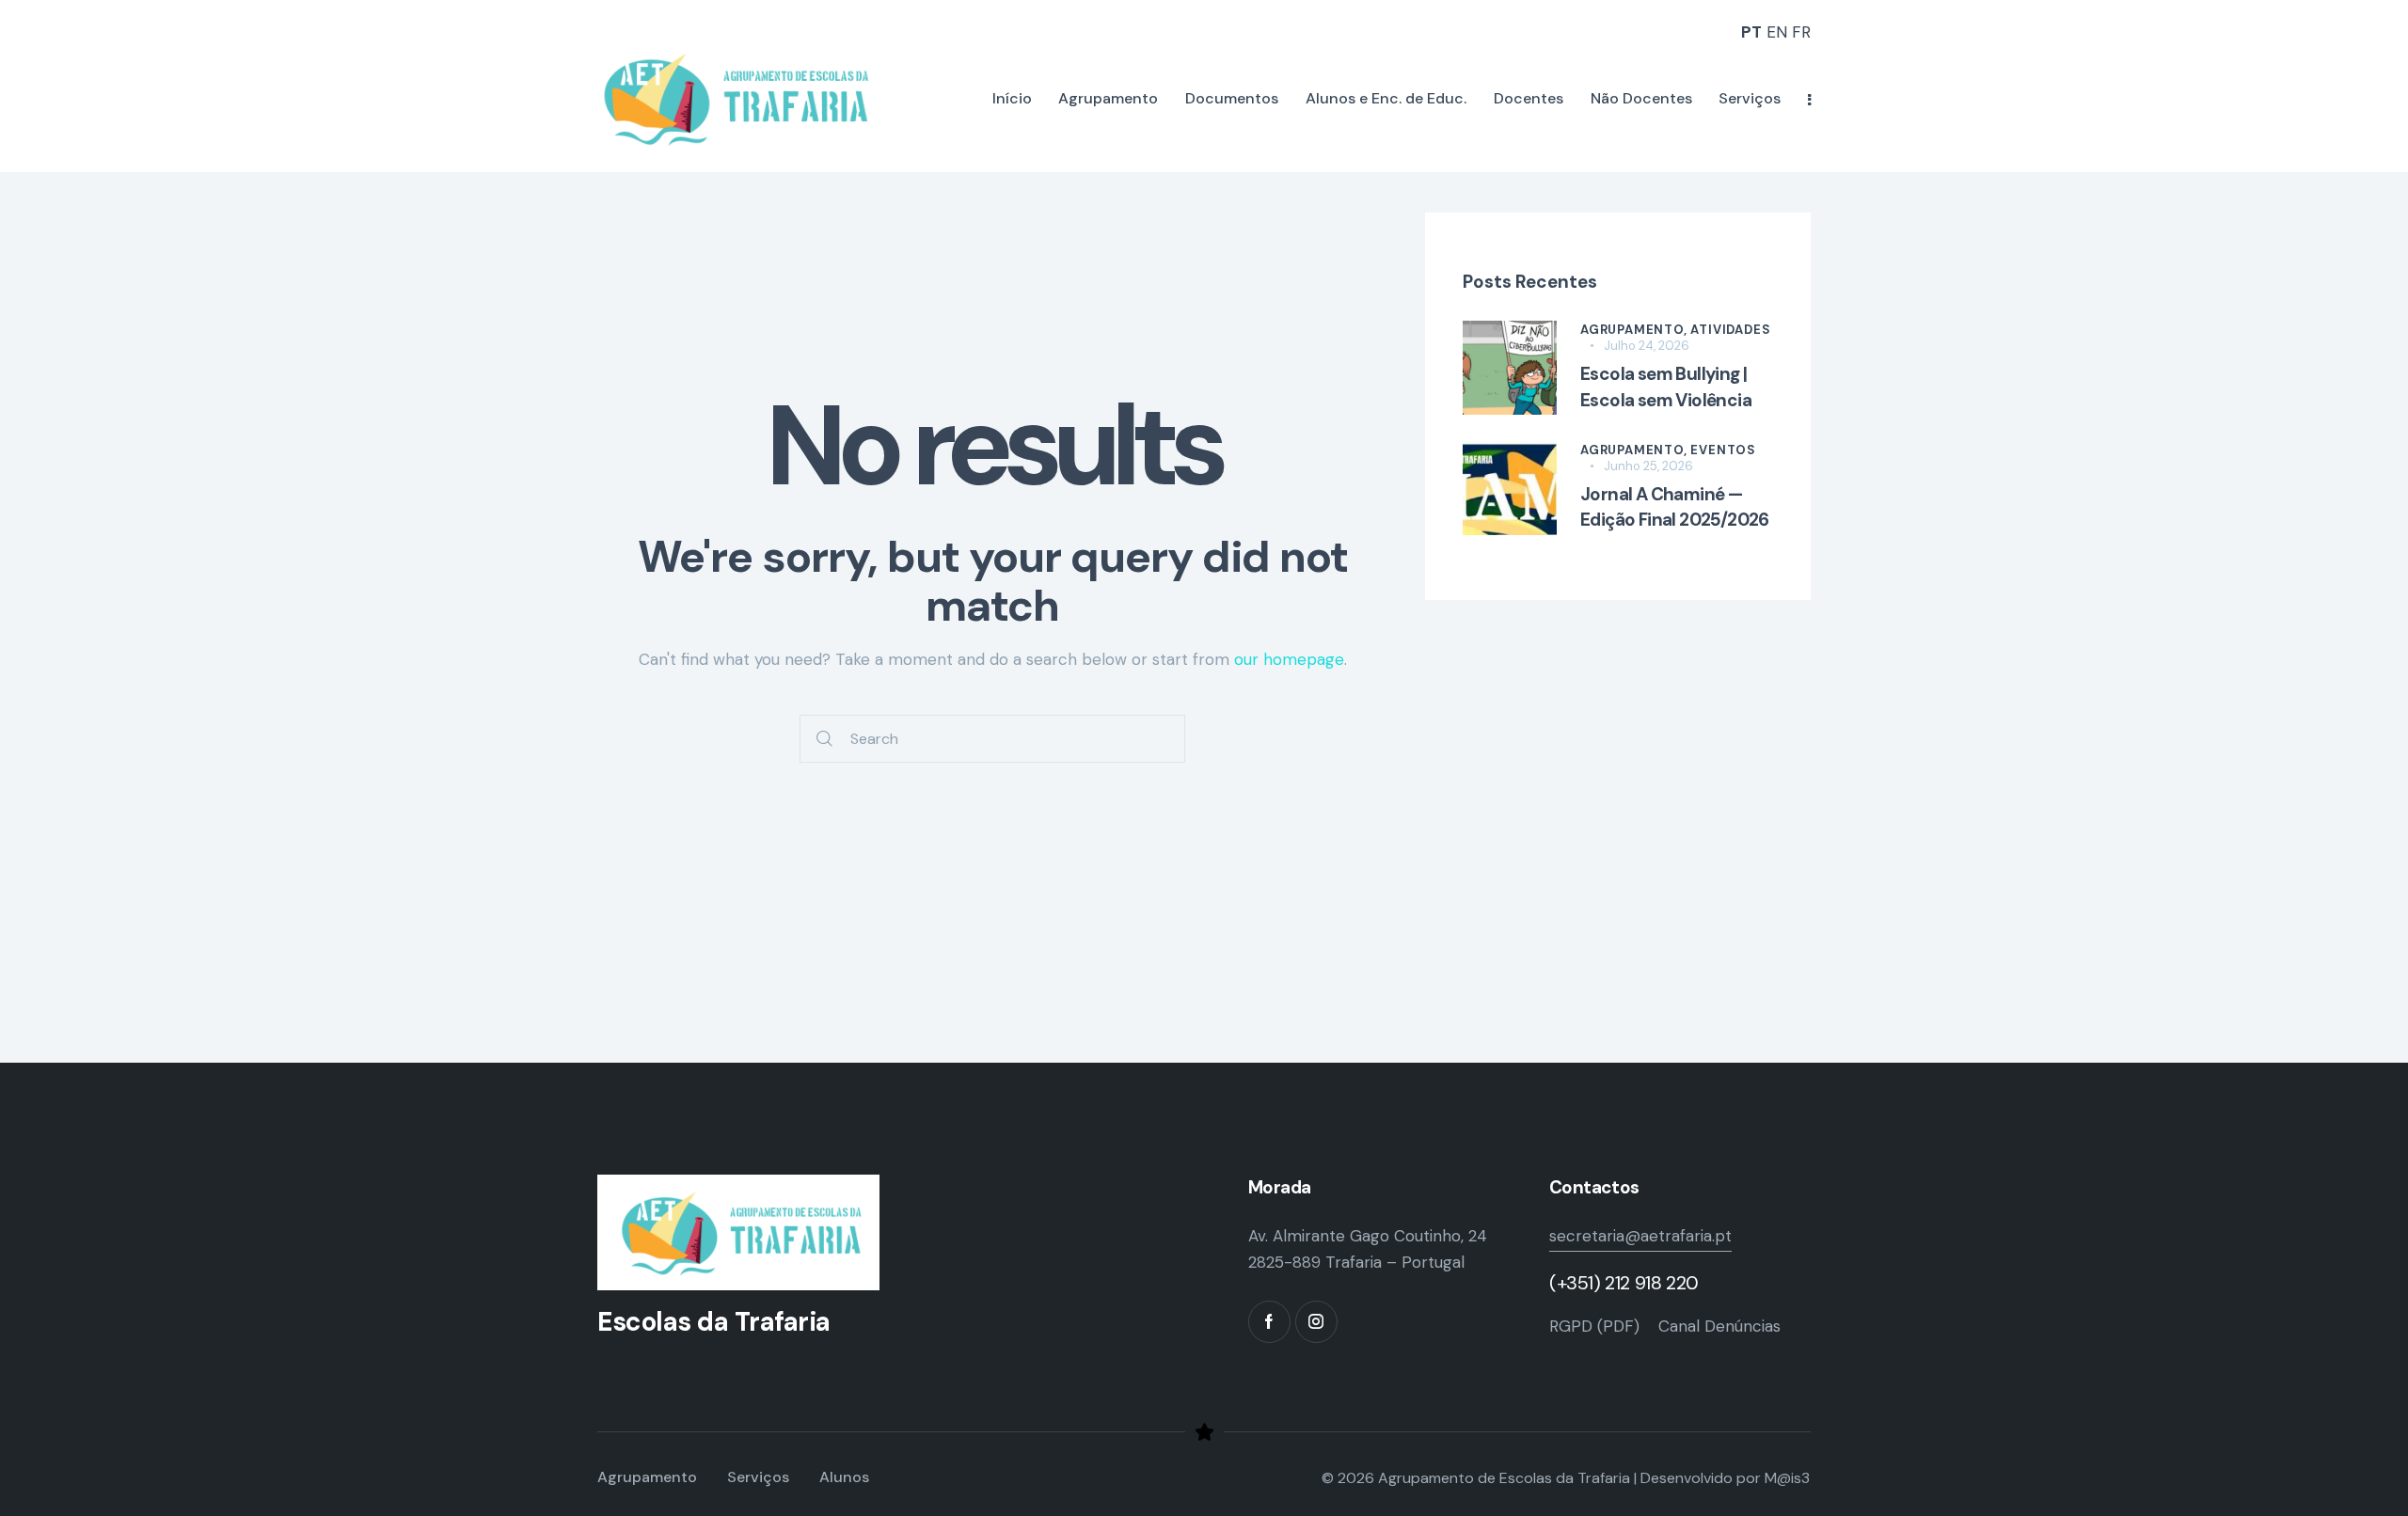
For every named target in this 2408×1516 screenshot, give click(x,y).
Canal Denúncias (1719, 1326)
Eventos (1723, 450)
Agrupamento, (1635, 330)
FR (1801, 32)
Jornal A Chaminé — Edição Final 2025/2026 (1675, 507)
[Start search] (824, 739)
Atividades (1730, 330)
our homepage (1289, 659)
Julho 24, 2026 (1647, 346)
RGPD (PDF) (1594, 1326)
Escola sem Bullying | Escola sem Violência (1666, 387)
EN (1777, 32)
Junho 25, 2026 (1648, 466)
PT (1751, 32)
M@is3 (1787, 1478)
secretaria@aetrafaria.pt (1640, 1236)
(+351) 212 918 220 (1624, 1283)
